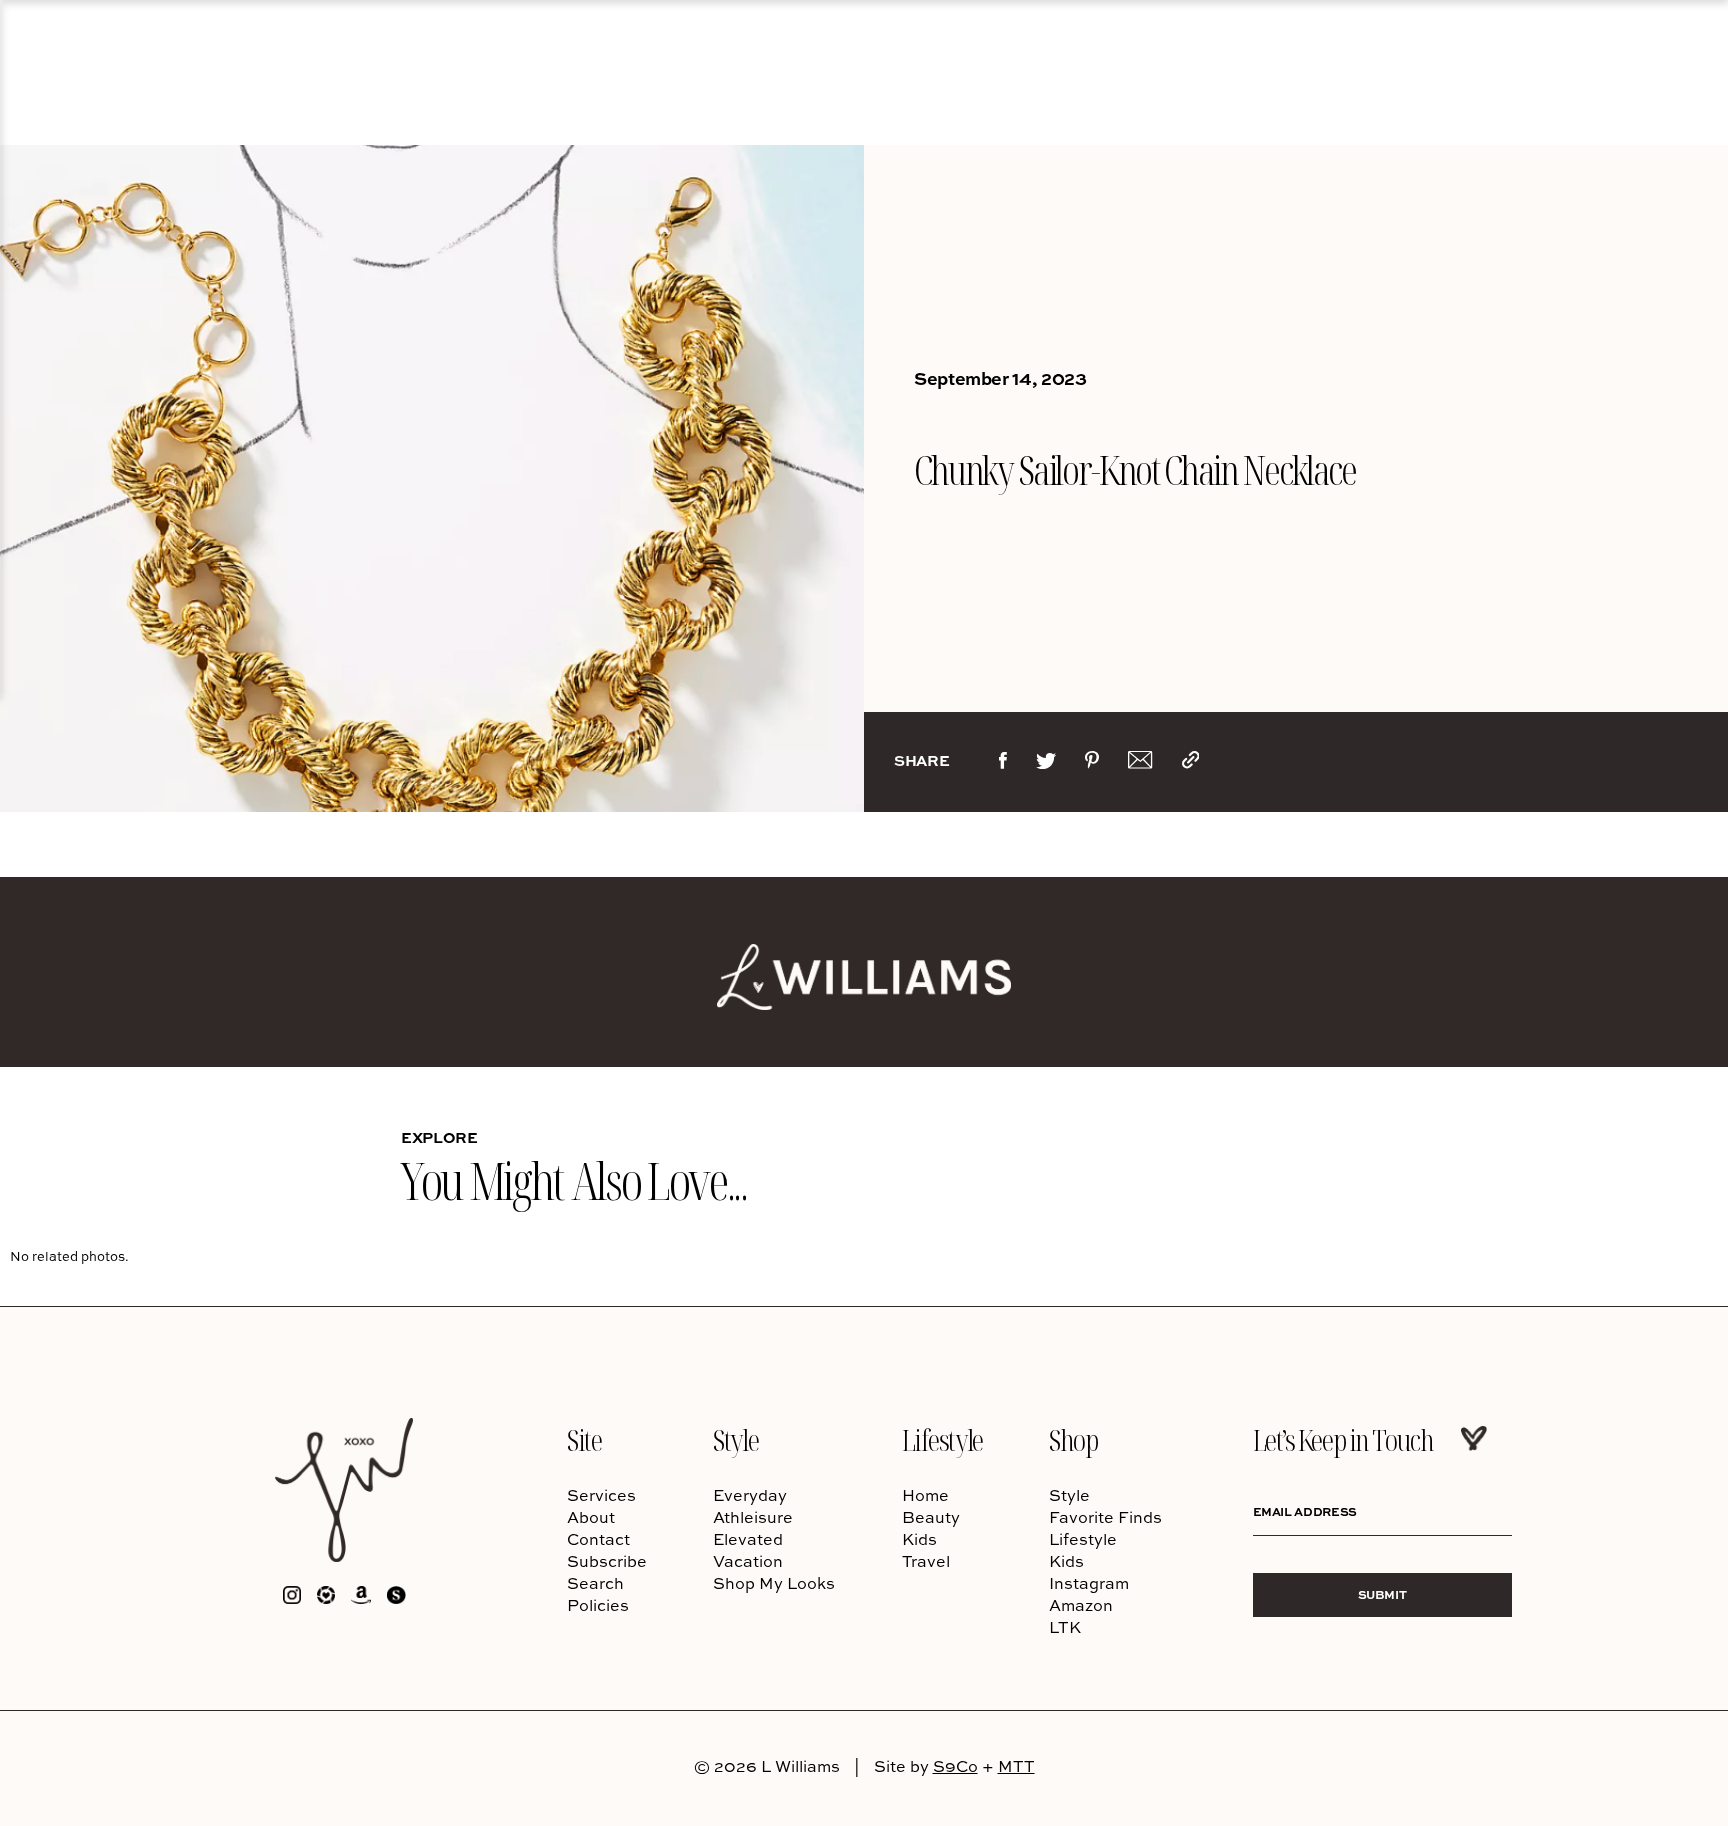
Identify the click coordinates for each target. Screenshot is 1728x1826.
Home (925, 1495)
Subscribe (607, 1561)
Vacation (748, 1561)
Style (735, 1439)
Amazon (1081, 1605)
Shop (1073, 1439)
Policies (598, 1605)
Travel (926, 1561)
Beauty (931, 1517)
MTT (1016, 1766)
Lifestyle (942, 1439)
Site (584, 1439)
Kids (919, 1539)
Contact (598, 1539)
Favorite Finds (1105, 1517)
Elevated (748, 1539)
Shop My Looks (774, 1583)
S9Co (955, 1766)
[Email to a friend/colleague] (1140, 764)
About (591, 1517)
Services (601, 1495)
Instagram (1089, 1583)
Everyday (750, 1495)
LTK (1065, 1627)
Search (595, 1583)
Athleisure (753, 1517)
